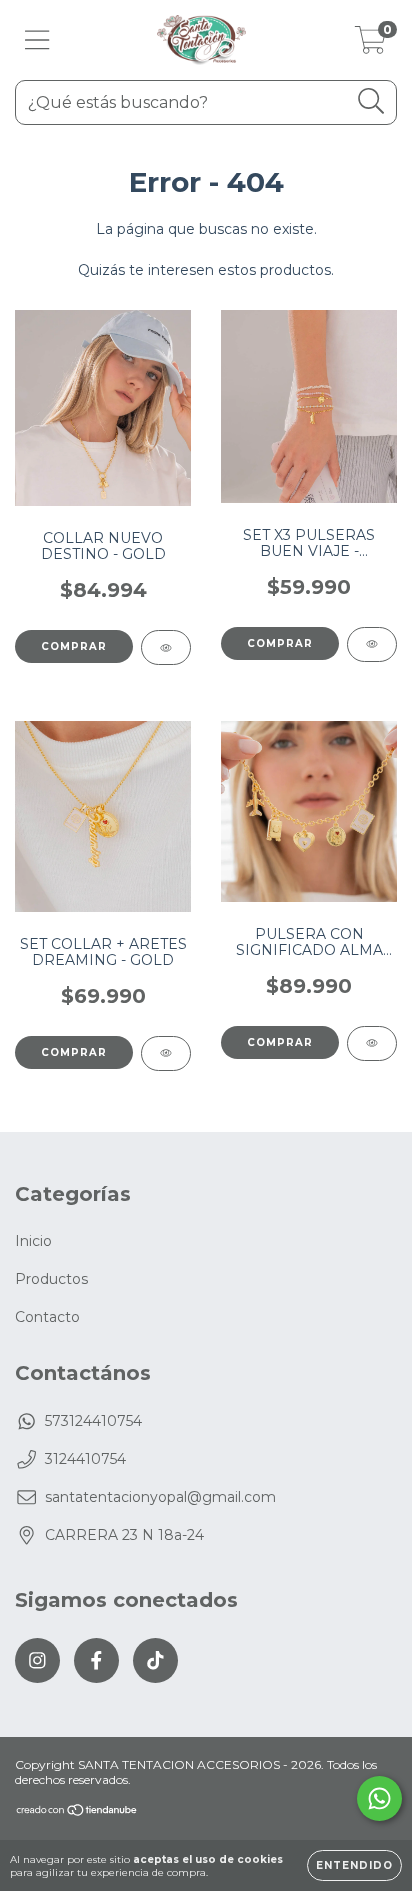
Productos (51, 1279)
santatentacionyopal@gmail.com (160, 1497)
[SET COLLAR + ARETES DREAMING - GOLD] (166, 1053)
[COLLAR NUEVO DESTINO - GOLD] (166, 647)
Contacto (47, 1317)
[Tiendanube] (77, 1812)
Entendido (354, 1865)
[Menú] (37, 40)
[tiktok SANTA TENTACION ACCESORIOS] (155, 1660)
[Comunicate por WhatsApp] (379, 1798)
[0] (370, 45)
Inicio (33, 1241)
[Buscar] (371, 101)
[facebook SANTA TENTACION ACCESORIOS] (96, 1660)
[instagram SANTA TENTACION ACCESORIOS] (37, 1660)
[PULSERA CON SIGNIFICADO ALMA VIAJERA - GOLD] (372, 1043)
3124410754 (85, 1459)
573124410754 (93, 1421)
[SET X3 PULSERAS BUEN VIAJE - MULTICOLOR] (372, 644)
